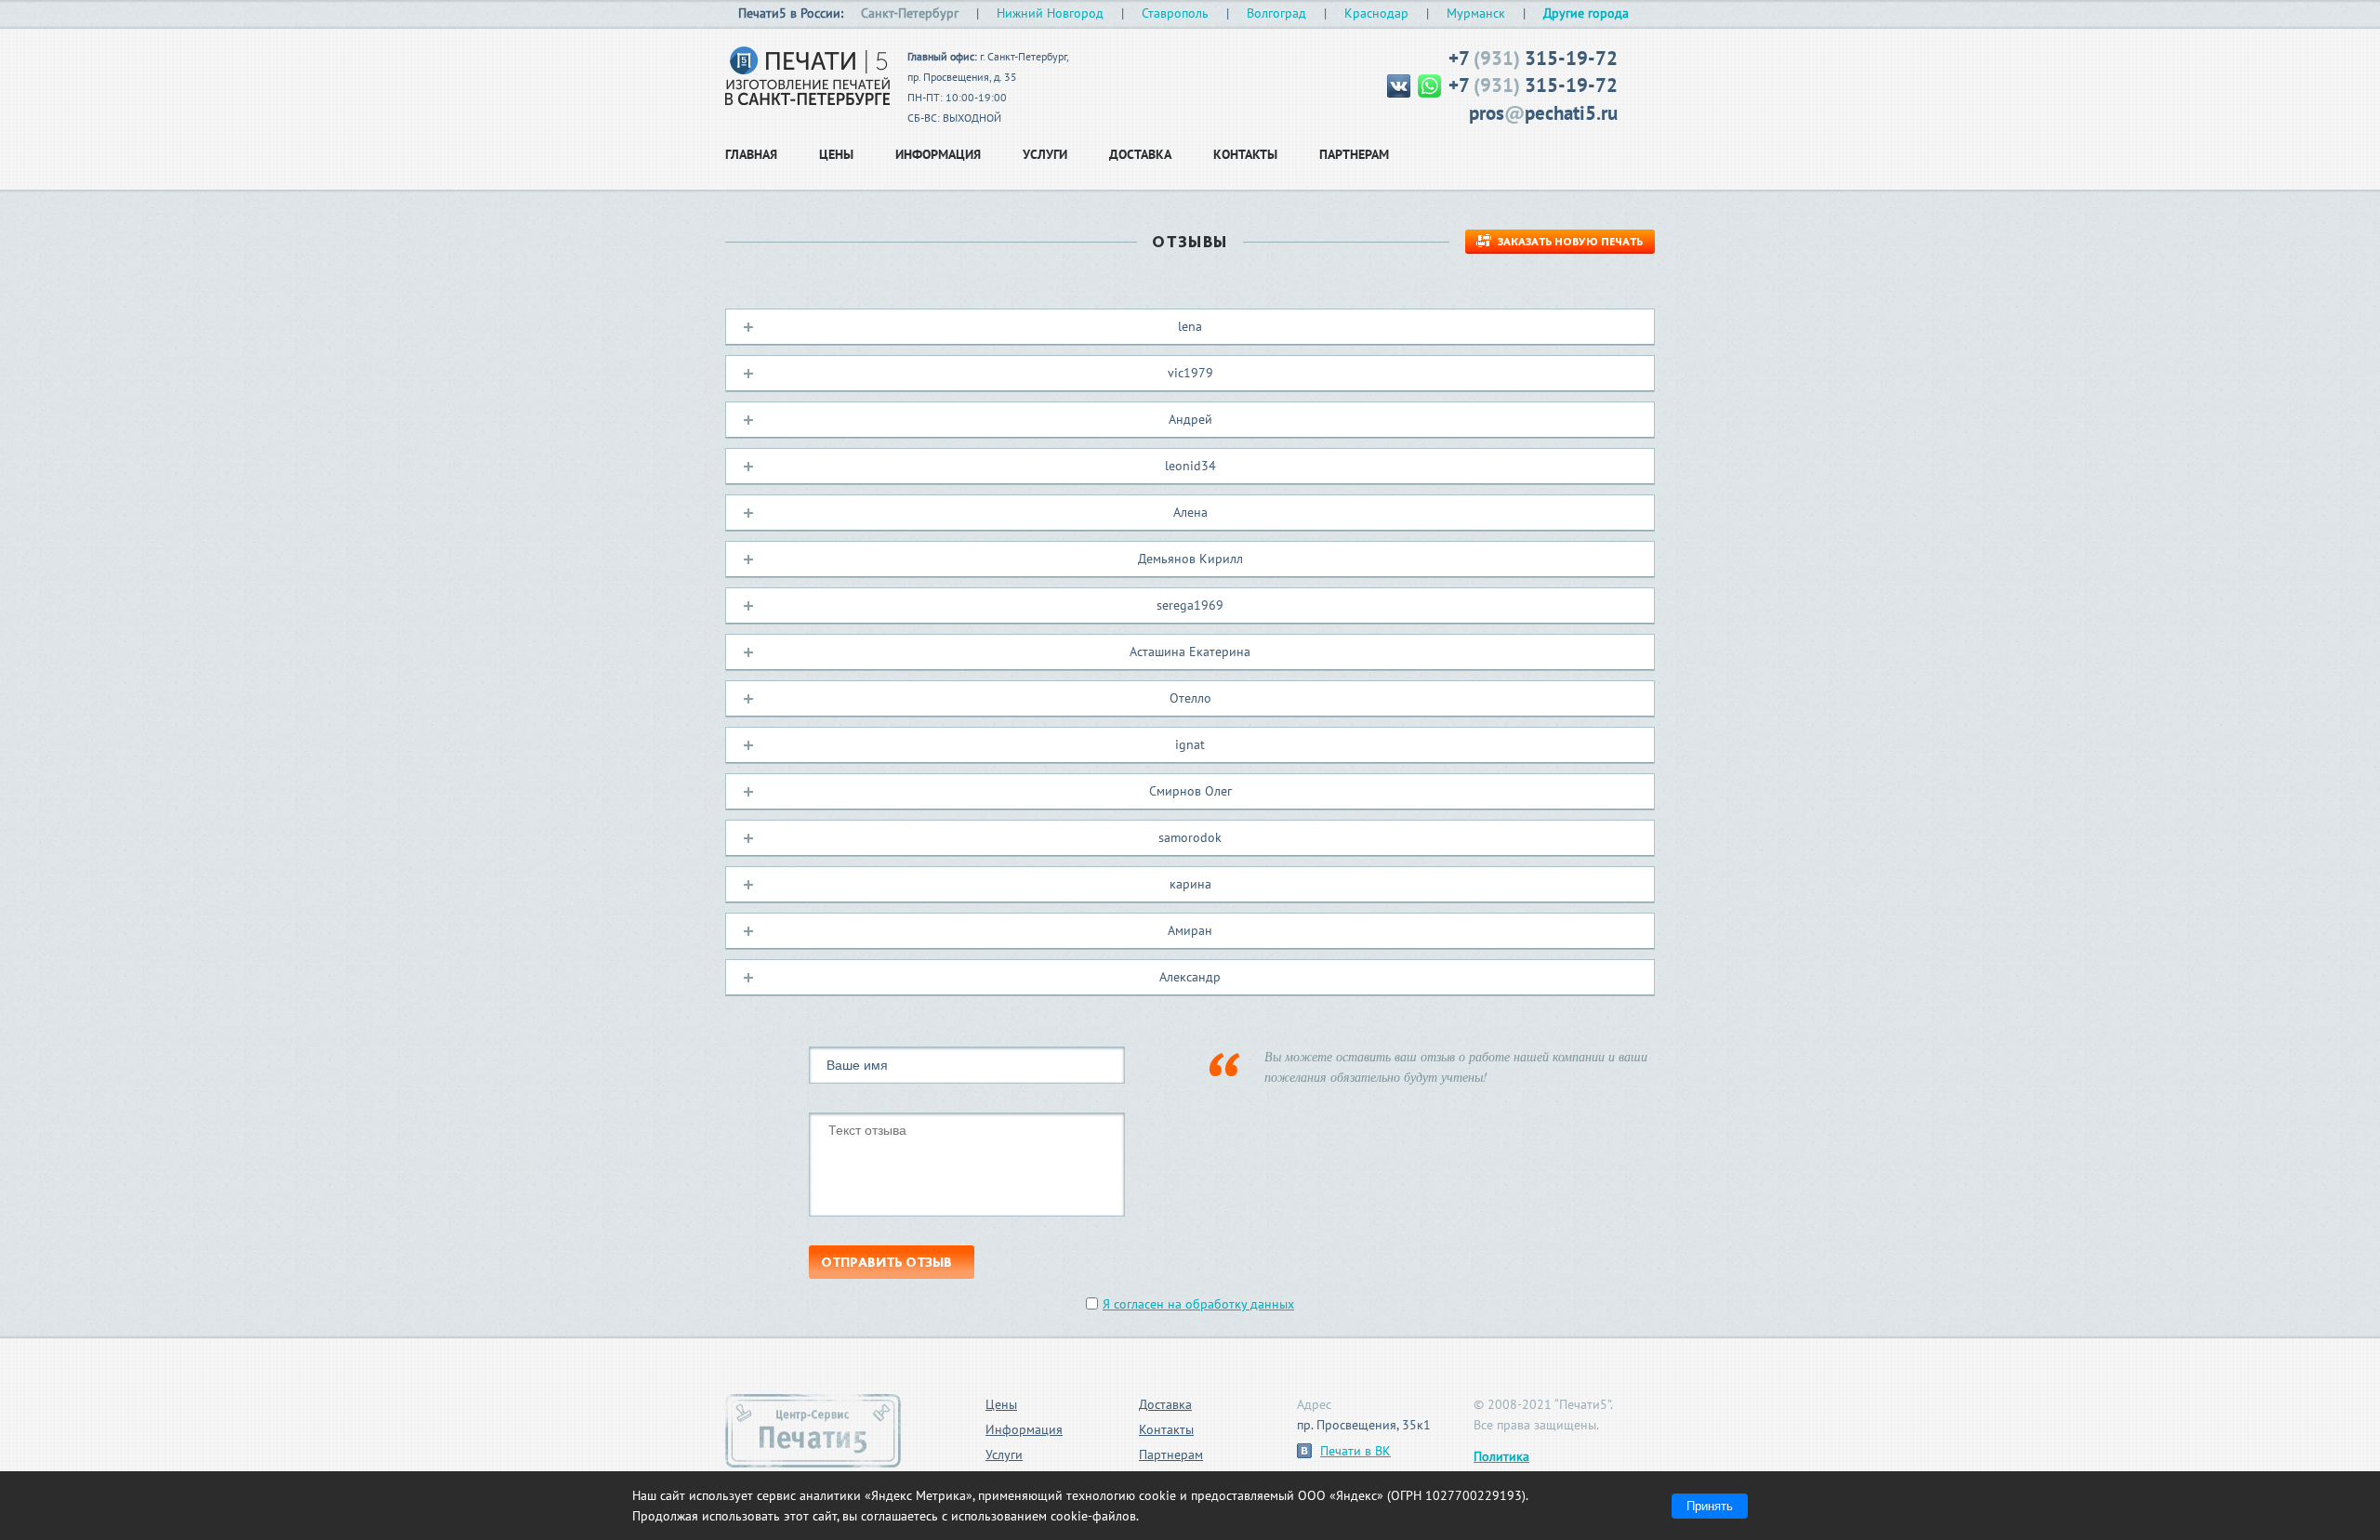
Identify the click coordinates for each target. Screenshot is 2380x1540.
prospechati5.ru (1543, 113)
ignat (1190, 744)
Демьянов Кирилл (1190, 559)
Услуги (1004, 1454)
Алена (1190, 512)
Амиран (1190, 930)
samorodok (1190, 837)
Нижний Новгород (1050, 13)
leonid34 (1190, 466)
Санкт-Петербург (910, 13)
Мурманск (1476, 13)
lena (1190, 326)
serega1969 (1190, 605)
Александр (1190, 977)
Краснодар (1376, 13)
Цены (1001, 1404)
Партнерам (1171, 1454)
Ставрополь (1175, 13)
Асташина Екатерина (1190, 652)
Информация (1024, 1429)
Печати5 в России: (791, 13)
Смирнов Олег (1190, 791)
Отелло (1190, 698)
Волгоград (1276, 13)
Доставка (1165, 1404)
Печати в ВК (1355, 1451)
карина (1190, 884)
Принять (1710, 1506)
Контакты (1166, 1429)
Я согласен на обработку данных (1198, 1304)
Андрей (1190, 419)
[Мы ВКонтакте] (1400, 85)
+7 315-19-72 (1533, 58)
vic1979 (1190, 373)
